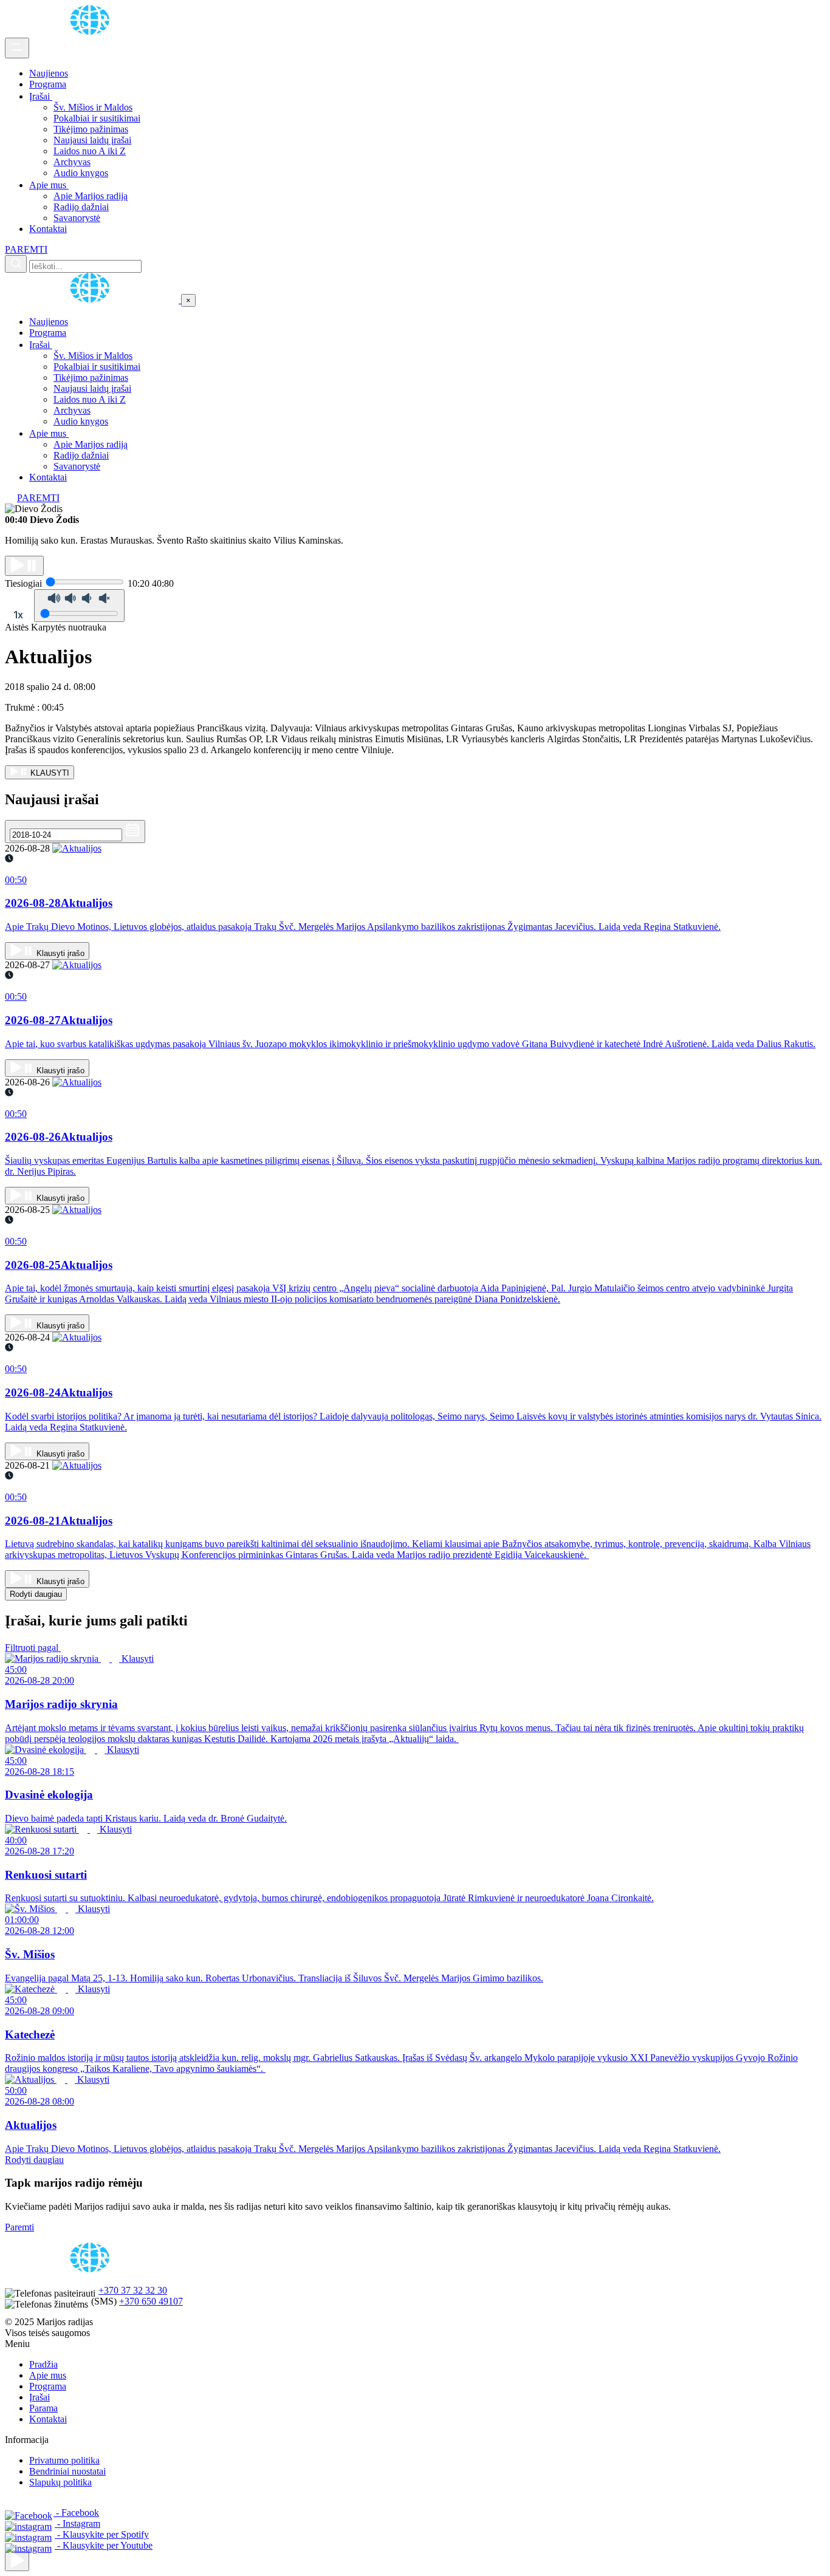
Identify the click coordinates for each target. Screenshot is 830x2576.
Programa (48, 84)
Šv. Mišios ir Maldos (93, 107)
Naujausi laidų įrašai (92, 140)
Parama (43, 2408)
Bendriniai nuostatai (67, 2471)
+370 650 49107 (151, 2301)
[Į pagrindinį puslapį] (93, 300)
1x (18, 615)
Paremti (19, 2227)
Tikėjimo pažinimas (91, 129)
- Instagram (77, 2523)
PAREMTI (26, 249)
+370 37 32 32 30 (133, 2290)
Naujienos (49, 73)
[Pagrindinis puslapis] (92, 32)
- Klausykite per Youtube (104, 2545)
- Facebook (76, 2513)
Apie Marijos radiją (91, 196)
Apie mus (49, 185)
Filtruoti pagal (33, 1648)
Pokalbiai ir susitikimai (97, 118)
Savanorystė (77, 218)
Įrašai (41, 96)
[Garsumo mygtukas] (79, 606)
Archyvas (72, 162)
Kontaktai (48, 229)
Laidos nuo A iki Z (90, 151)
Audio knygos (81, 173)
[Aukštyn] (17, 2561)
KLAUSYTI (49, 773)
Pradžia (43, 2364)
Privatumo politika (64, 2460)
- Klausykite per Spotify (102, 2534)
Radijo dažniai (81, 207)
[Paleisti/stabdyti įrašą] (24, 566)
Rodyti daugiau (36, 1594)
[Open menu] (17, 48)
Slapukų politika (60, 2482)
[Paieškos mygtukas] (16, 264)
